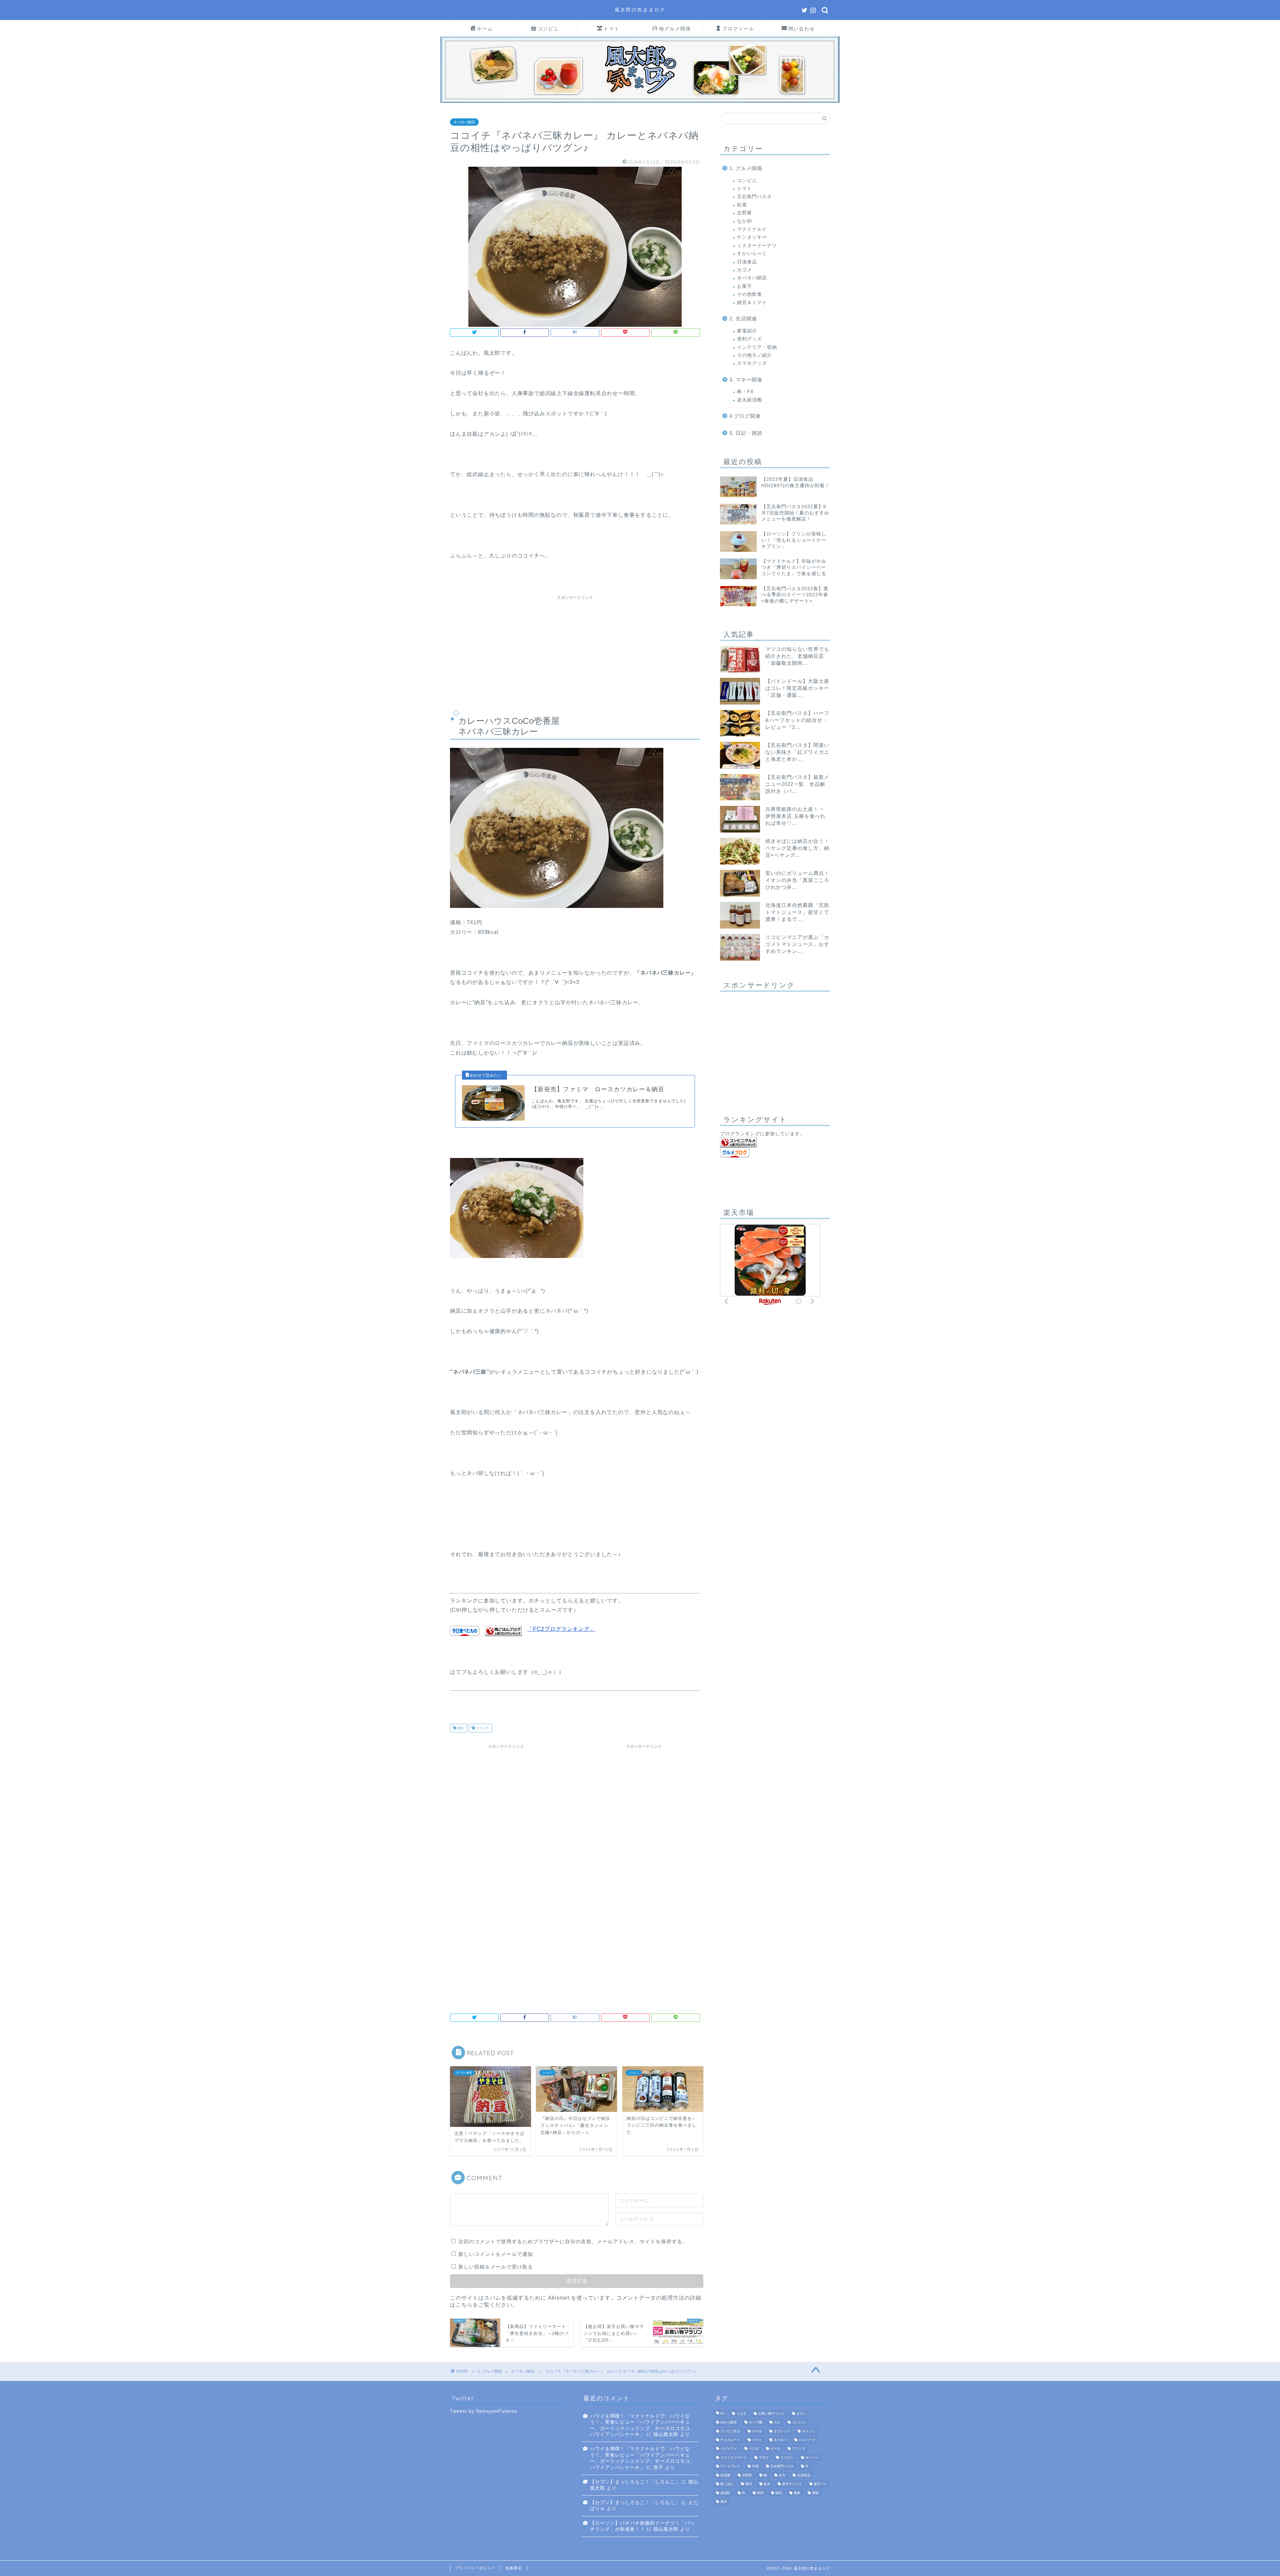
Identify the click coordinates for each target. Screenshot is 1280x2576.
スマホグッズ (752, 363)
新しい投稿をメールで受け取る (496, 2267)
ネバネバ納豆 (464, 122)
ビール (775, 2449)
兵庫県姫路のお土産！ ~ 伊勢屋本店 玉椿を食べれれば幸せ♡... (795, 816)
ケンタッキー (752, 237)
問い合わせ (802, 29)
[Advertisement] (575, 650)
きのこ (801, 2413)
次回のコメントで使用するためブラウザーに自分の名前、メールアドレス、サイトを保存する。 (573, 2241)
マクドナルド (752, 229)
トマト (612, 29)
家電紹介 (747, 331)
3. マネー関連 (746, 380)
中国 (755, 2466)
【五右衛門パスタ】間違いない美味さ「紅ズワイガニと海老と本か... (797, 752)
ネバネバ (780, 2440)
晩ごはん (727, 2484)
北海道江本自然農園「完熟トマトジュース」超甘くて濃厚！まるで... (797, 912)
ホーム (485, 29)
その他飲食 (749, 294)
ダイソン (809, 2431)
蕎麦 (797, 2493)
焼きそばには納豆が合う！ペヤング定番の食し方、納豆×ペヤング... (797, 848)
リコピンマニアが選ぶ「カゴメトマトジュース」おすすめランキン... (797, 944)
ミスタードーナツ (757, 246)
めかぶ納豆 (729, 2422)
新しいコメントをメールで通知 (496, 2254)
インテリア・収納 (757, 347)
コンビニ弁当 (730, 2431)
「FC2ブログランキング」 (561, 1629)
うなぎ (741, 2413)
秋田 (760, 2493)
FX (722, 2413)
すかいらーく (752, 254)
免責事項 (514, 2568)
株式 (749, 2484)
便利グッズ (749, 339)
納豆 (460, 1728)
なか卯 (744, 221)
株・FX (745, 392)
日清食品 (747, 262)
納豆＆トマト (752, 303)
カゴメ (744, 270)
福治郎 (725, 2493)
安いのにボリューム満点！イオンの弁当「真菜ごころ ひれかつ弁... (797, 880)
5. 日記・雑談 (746, 433)
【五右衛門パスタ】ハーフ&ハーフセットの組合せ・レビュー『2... (797, 720)
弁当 (782, 2475)
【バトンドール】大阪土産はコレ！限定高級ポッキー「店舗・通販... (797, 688)
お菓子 (744, 286)
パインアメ (729, 2449)
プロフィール (738, 29)
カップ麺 (755, 2422)
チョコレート (730, 2440)
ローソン (812, 2457)
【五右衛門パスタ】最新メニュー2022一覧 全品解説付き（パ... (797, 784)
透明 (815, 2493)
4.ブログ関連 (745, 416)
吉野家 (744, 213)
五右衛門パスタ (754, 197)
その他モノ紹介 (754, 355)
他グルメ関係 (675, 29)
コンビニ (548, 29)
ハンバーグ (807, 2440)
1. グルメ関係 (746, 168)
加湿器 (725, 2475)
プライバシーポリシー (475, 2568)
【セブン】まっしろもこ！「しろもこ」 (635, 2482)
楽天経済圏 (749, 400)
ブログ (764, 2457)
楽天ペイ (820, 2484)
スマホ (757, 2431)
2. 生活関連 (743, 319)
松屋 (742, 205)
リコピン (787, 2457)
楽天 (767, 2484)
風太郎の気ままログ (640, 10)
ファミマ (799, 2449)
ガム (777, 2422)
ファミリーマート (734, 2457)
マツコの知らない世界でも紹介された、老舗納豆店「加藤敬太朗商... (797, 656)
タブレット (782, 2431)
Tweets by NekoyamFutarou (484, 2411)
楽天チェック (792, 2484)
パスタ (754, 2449)
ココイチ (482, 1728)
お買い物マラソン (771, 2413)
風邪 (724, 2501)
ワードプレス (730, 2466)
